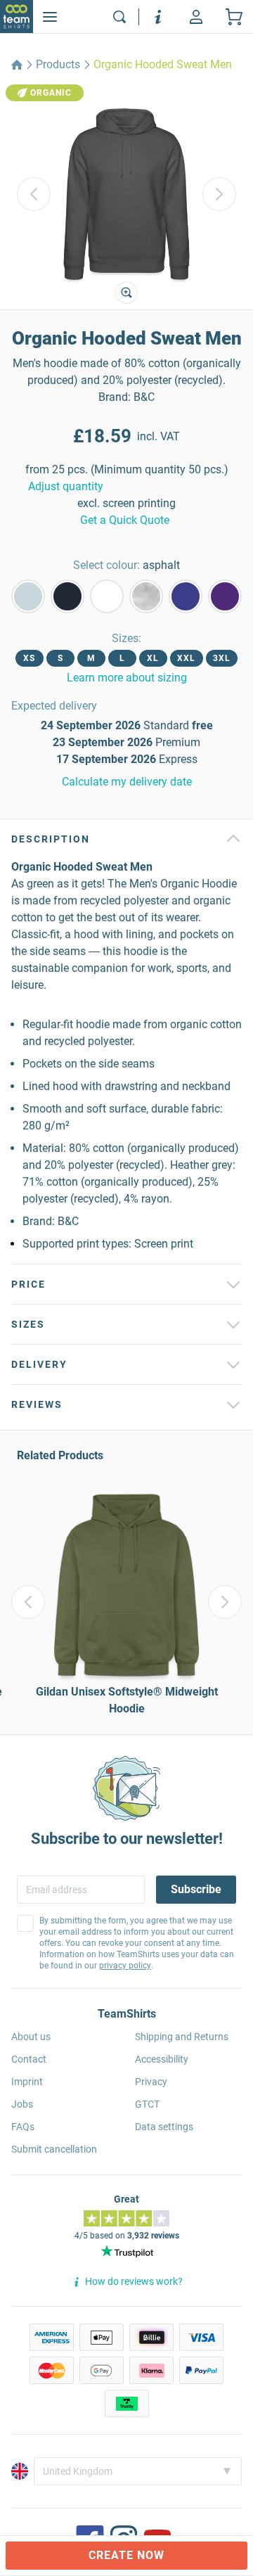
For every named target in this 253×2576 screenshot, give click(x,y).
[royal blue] (186, 596)
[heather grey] (146, 596)
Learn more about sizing (127, 678)
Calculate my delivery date (127, 782)
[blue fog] (28, 596)
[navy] (67, 596)
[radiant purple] (225, 596)
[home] (17, 65)
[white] (107, 596)
